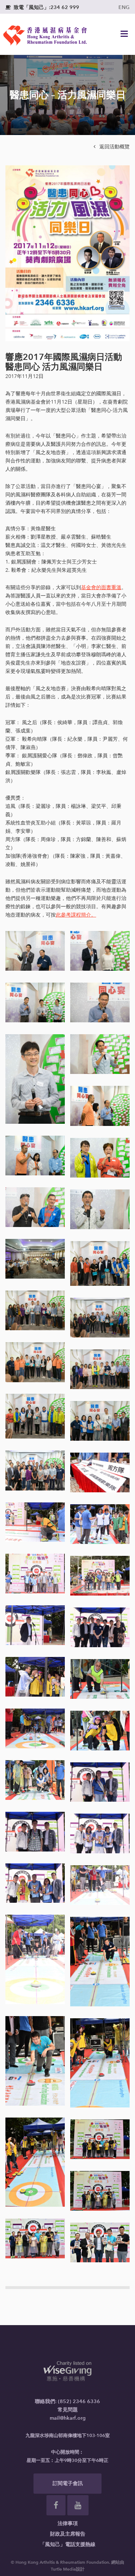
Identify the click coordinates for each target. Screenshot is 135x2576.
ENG (124, 7)
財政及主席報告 (68, 2534)
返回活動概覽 (112, 147)
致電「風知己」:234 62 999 (42, 7)
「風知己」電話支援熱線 (68, 2544)
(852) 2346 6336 (79, 2401)
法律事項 (68, 2523)
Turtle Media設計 (68, 2569)
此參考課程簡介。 (76, 915)
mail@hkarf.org (68, 2418)
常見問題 (68, 2410)
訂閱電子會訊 (68, 2483)
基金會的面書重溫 (101, 588)
